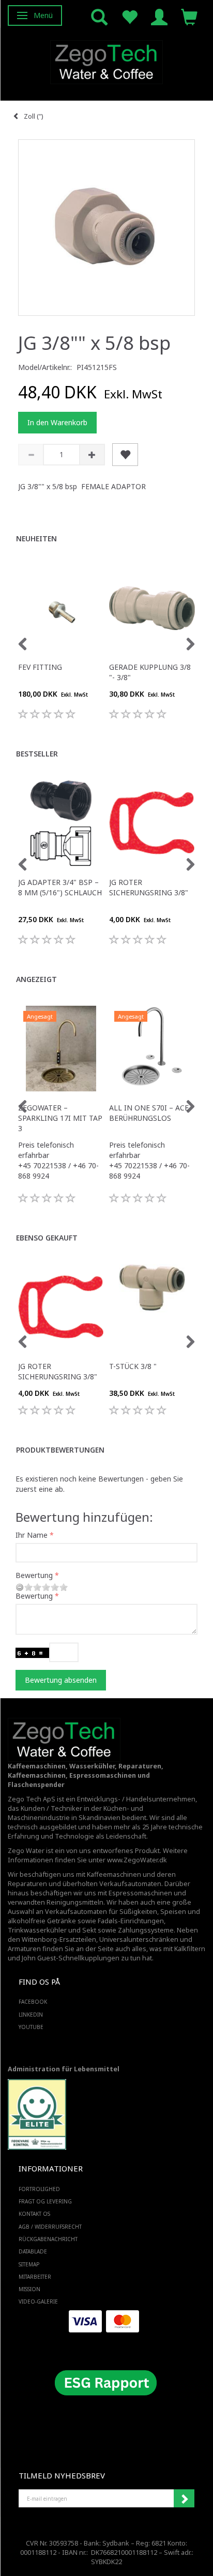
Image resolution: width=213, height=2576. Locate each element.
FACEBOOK (33, 2002)
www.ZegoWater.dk (137, 1860)
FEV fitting (40, 667)
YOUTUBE (31, 2027)
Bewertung (34, 1575)
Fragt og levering (45, 2201)
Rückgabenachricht (48, 2239)
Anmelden (184, 2499)
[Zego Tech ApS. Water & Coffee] (106, 61)
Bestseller (37, 754)
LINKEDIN (31, 2015)
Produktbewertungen (60, 1450)
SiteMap (29, 2264)
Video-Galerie (38, 2301)
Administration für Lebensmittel (64, 2069)
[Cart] (189, 16)
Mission (29, 2289)
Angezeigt (36, 979)
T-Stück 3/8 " (133, 1366)
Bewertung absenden (61, 1680)
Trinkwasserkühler (37, 1930)
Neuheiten (36, 538)
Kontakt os (34, 2214)
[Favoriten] (129, 16)
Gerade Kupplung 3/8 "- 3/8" (150, 672)
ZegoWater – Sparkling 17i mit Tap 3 (60, 1118)
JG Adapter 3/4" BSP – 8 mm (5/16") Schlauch (60, 887)
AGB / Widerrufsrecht (50, 2227)
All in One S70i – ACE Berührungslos (149, 1113)
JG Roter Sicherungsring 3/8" (149, 887)
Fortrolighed (39, 2189)
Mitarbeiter (35, 2277)
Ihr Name (32, 1535)
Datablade (33, 2251)
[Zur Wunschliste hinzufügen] (125, 455)
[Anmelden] (159, 16)
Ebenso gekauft (47, 1238)
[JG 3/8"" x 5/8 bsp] (106, 228)
